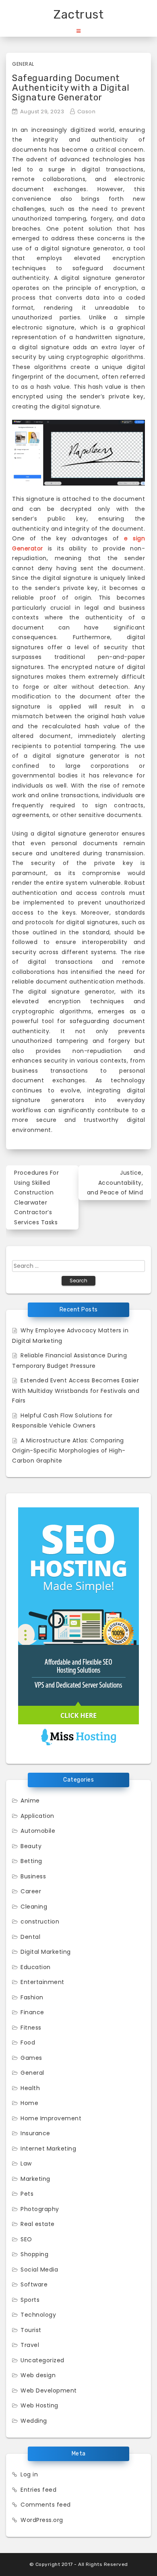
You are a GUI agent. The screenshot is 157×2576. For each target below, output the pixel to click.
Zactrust (78, 15)
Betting (31, 1861)
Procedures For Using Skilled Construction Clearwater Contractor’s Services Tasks (36, 1197)
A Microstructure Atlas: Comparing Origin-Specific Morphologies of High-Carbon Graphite (69, 1451)
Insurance (35, 2133)
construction (40, 1922)
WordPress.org (42, 2520)
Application (37, 1816)
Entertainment (42, 1982)
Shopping (34, 2254)
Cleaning (34, 1907)
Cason (87, 112)
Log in (29, 2474)
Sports (30, 2300)
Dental (30, 1937)
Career (31, 1891)
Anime (30, 1801)
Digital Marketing (46, 1952)
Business (33, 1876)
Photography (40, 2209)
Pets (27, 2194)
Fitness (31, 2028)
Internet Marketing (48, 2149)
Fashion (32, 1997)
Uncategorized (42, 2360)
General (23, 64)
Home (29, 2103)
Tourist (31, 2330)
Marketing (35, 2179)
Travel (30, 2345)
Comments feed (46, 2505)
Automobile (38, 1831)
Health (30, 2088)
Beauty (31, 1846)
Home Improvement (51, 2118)
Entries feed (38, 2490)
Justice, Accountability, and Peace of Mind (115, 1183)
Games (31, 2058)
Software (34, 2284)
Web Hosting (39, 2405)
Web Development (49, 2391)
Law (26, 2163)
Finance (32, 2012)
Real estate (38, 2224)
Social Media (39, 2270)
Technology (38, 2315)
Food (28, 2042)
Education (36, 1967)
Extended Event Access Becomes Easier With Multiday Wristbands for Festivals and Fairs (76, 1390)
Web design (38, 2375)
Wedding (34, 2421)
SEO (26, 2239)
